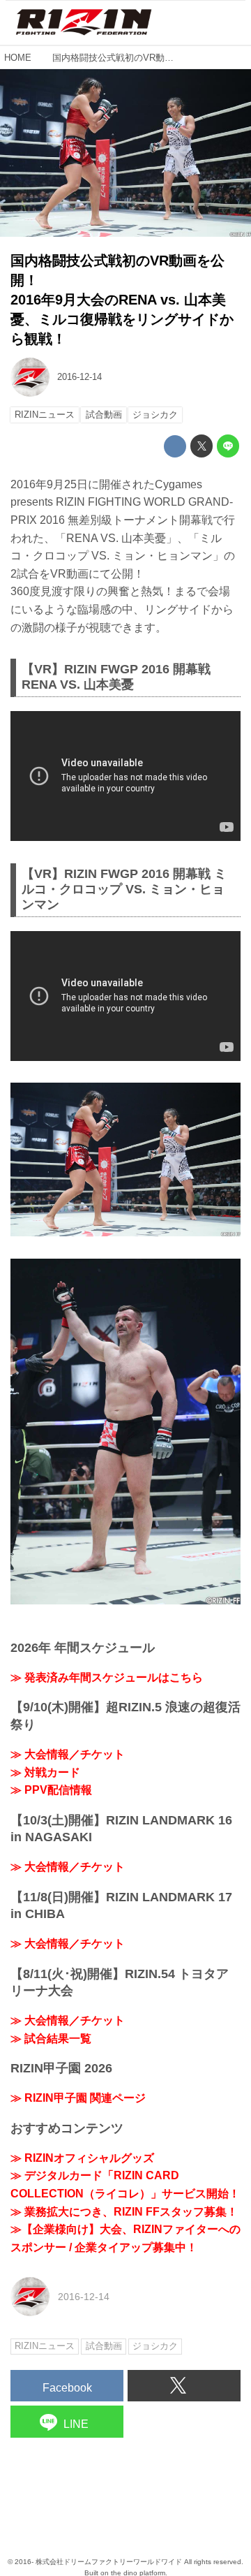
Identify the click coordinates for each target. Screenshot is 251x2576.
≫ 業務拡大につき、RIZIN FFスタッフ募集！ (124, 2212)
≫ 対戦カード (45, 1772)
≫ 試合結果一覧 (51, 2039)
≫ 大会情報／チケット (68, 1754)
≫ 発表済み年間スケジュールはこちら (107, 1677)
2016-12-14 (79, 377)
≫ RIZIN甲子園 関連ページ (78, 2098)
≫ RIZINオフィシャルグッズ (82, 2158)
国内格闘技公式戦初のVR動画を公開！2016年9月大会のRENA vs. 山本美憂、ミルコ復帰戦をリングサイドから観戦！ (122, 300)
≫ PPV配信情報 (51, 1790)
